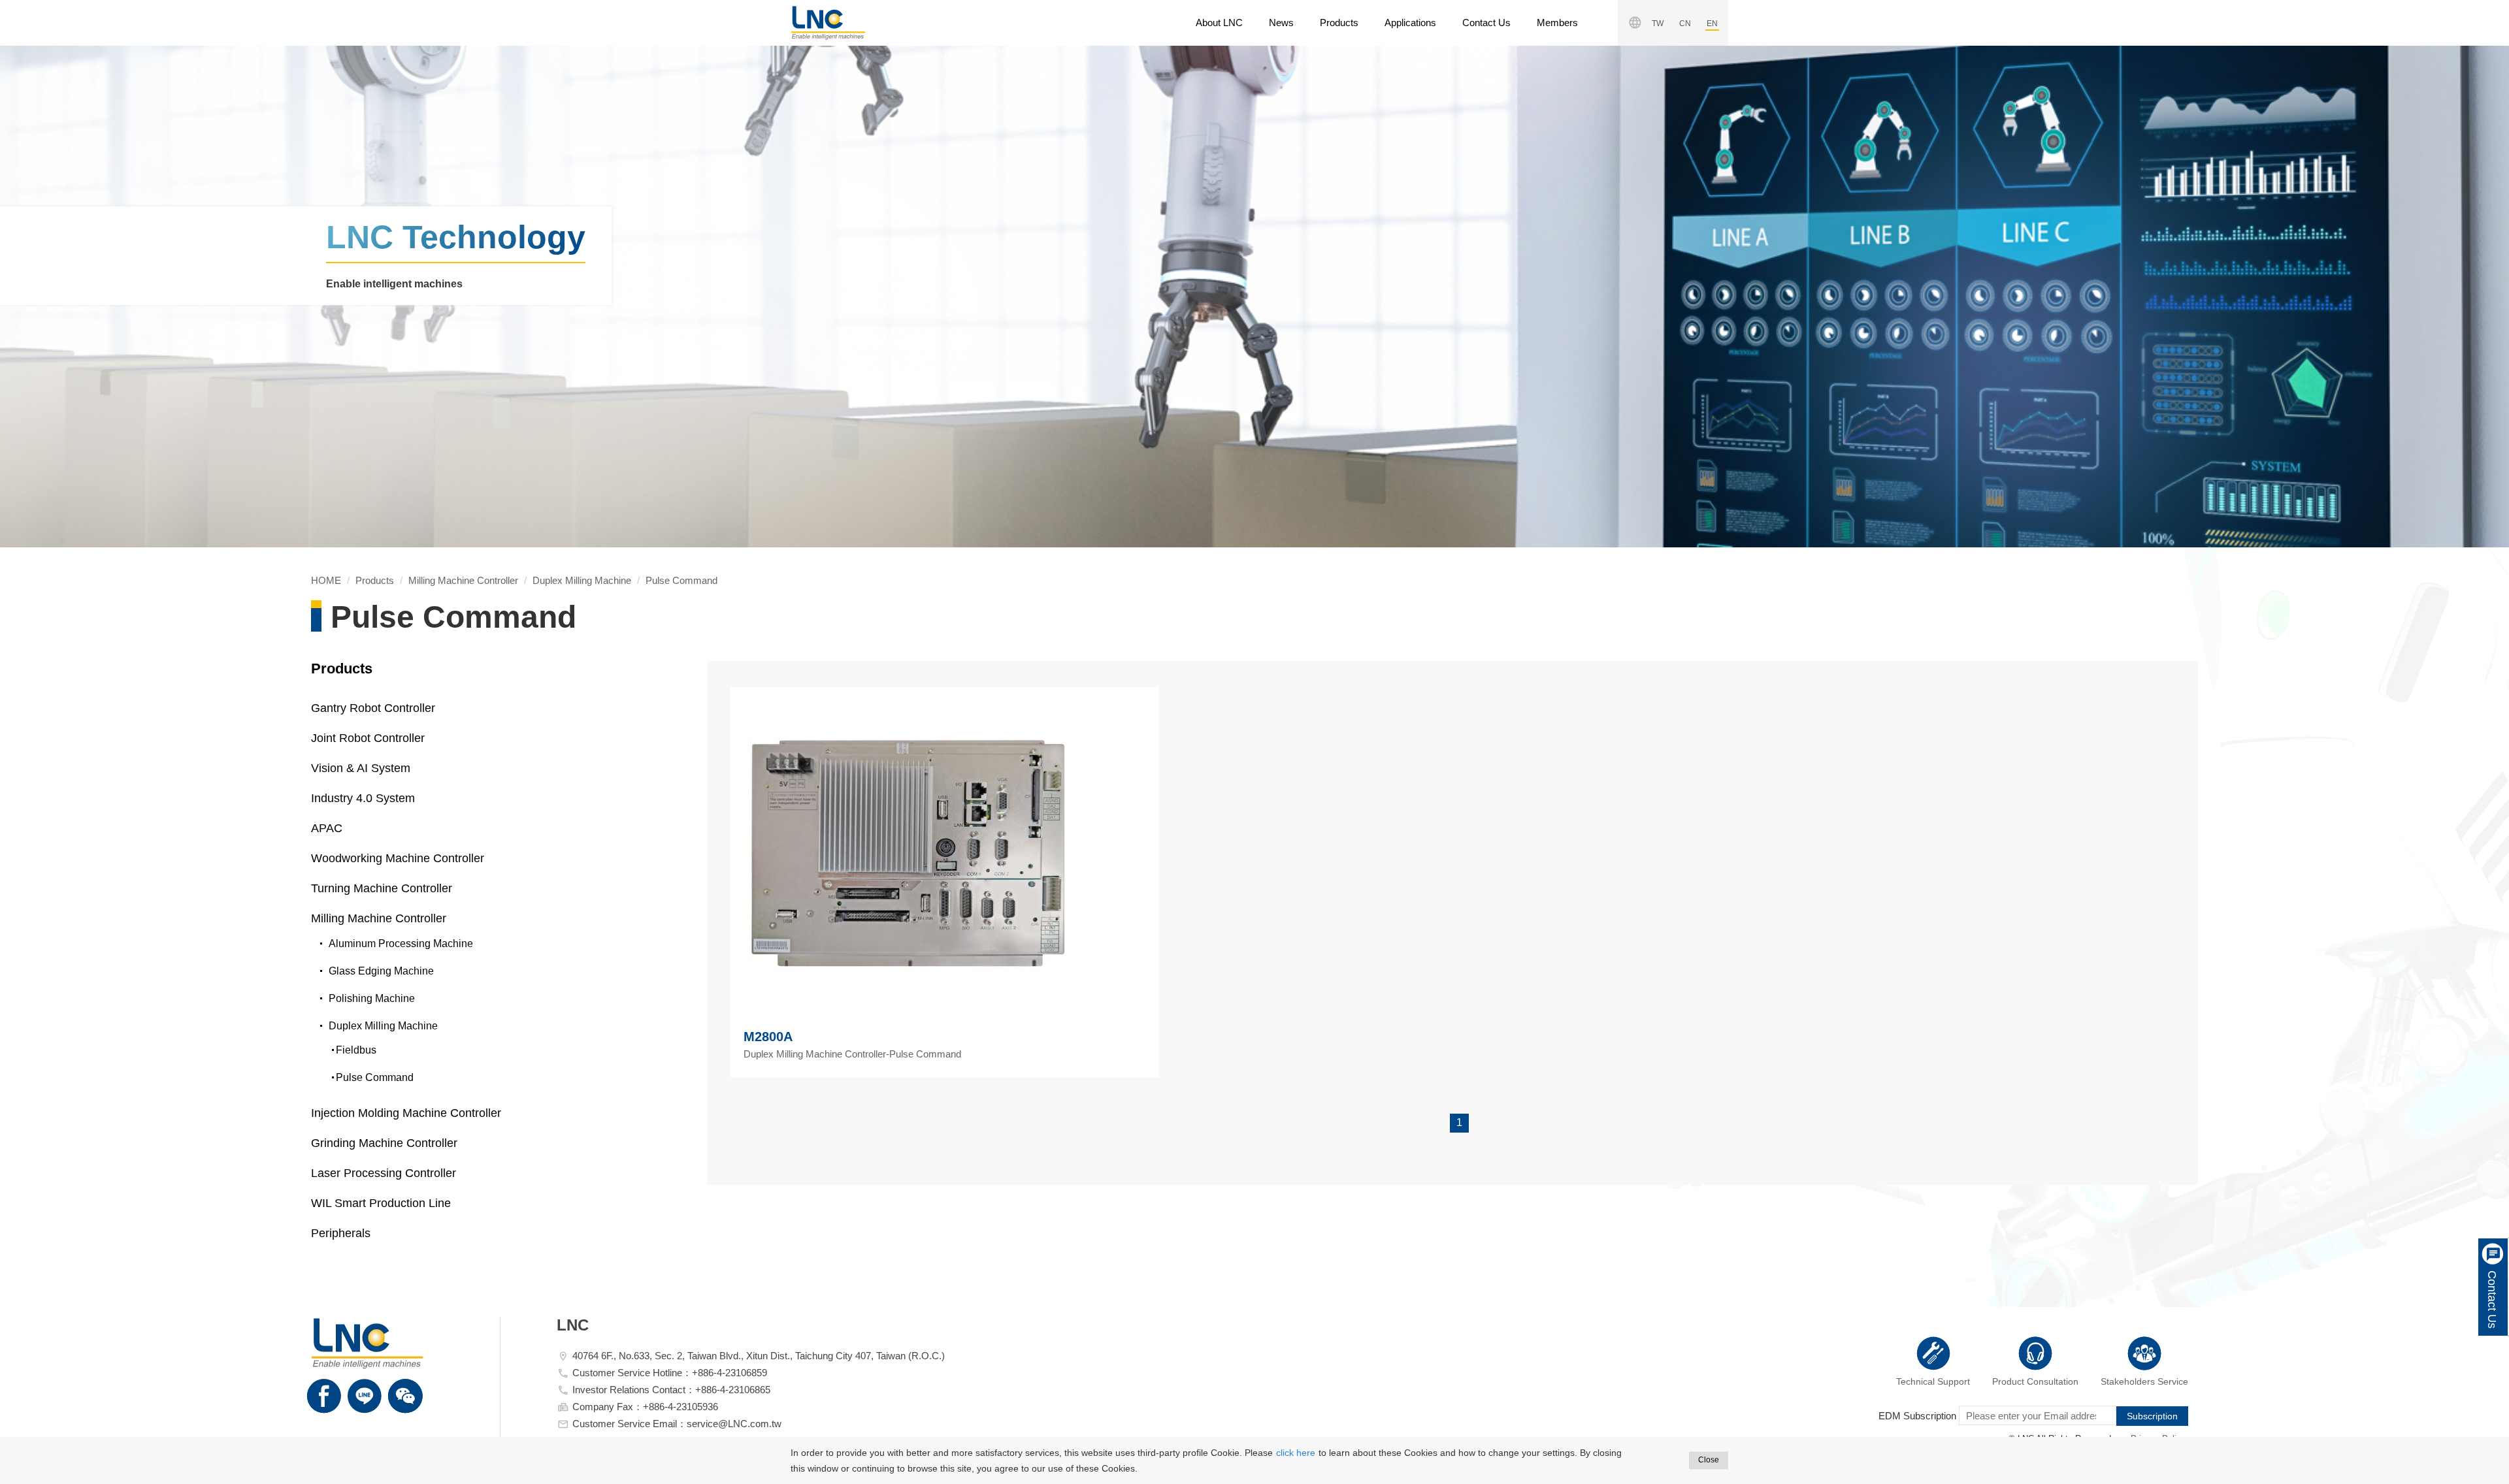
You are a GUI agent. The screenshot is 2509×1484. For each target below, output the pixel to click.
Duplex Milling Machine (582, 580)
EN (1712, 24)
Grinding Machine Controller (384, 1143)
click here (1296, 1453)
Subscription (2152, 1416)
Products (1339, 23)
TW (1658, 24)
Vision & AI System (361, 768)
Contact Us (1486, 23)
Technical (1933, 1381)
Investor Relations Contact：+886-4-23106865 (671, 1390)
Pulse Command (681, 580)
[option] (1254, 297)
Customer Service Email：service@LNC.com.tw (677, 1424)
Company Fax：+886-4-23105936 (645, 1407)
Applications (1410, 23)
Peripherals (341, 1233)
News (1281, 23)
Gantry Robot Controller (373, 708)
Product (2035, 1381)
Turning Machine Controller (382, 888)
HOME (828, 23)
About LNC (1219, 23)
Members (1557, 23)
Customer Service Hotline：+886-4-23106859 (670, 1373)
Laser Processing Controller (384, 1173)
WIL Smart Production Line (381, 1203)
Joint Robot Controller (368, 738)
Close (1709, 1460)
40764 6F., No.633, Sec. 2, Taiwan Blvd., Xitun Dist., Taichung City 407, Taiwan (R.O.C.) (759, 1356)
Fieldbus (356, 1050)
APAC (327, 828)
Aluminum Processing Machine (401, 944)
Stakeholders (2144, 1381)
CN (1685, 24)
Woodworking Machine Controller (398, 858)
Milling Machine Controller (463, 580)
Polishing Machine (372, 998)
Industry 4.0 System (363, 798)
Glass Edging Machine (381, 971)
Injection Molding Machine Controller (406, 1113)
